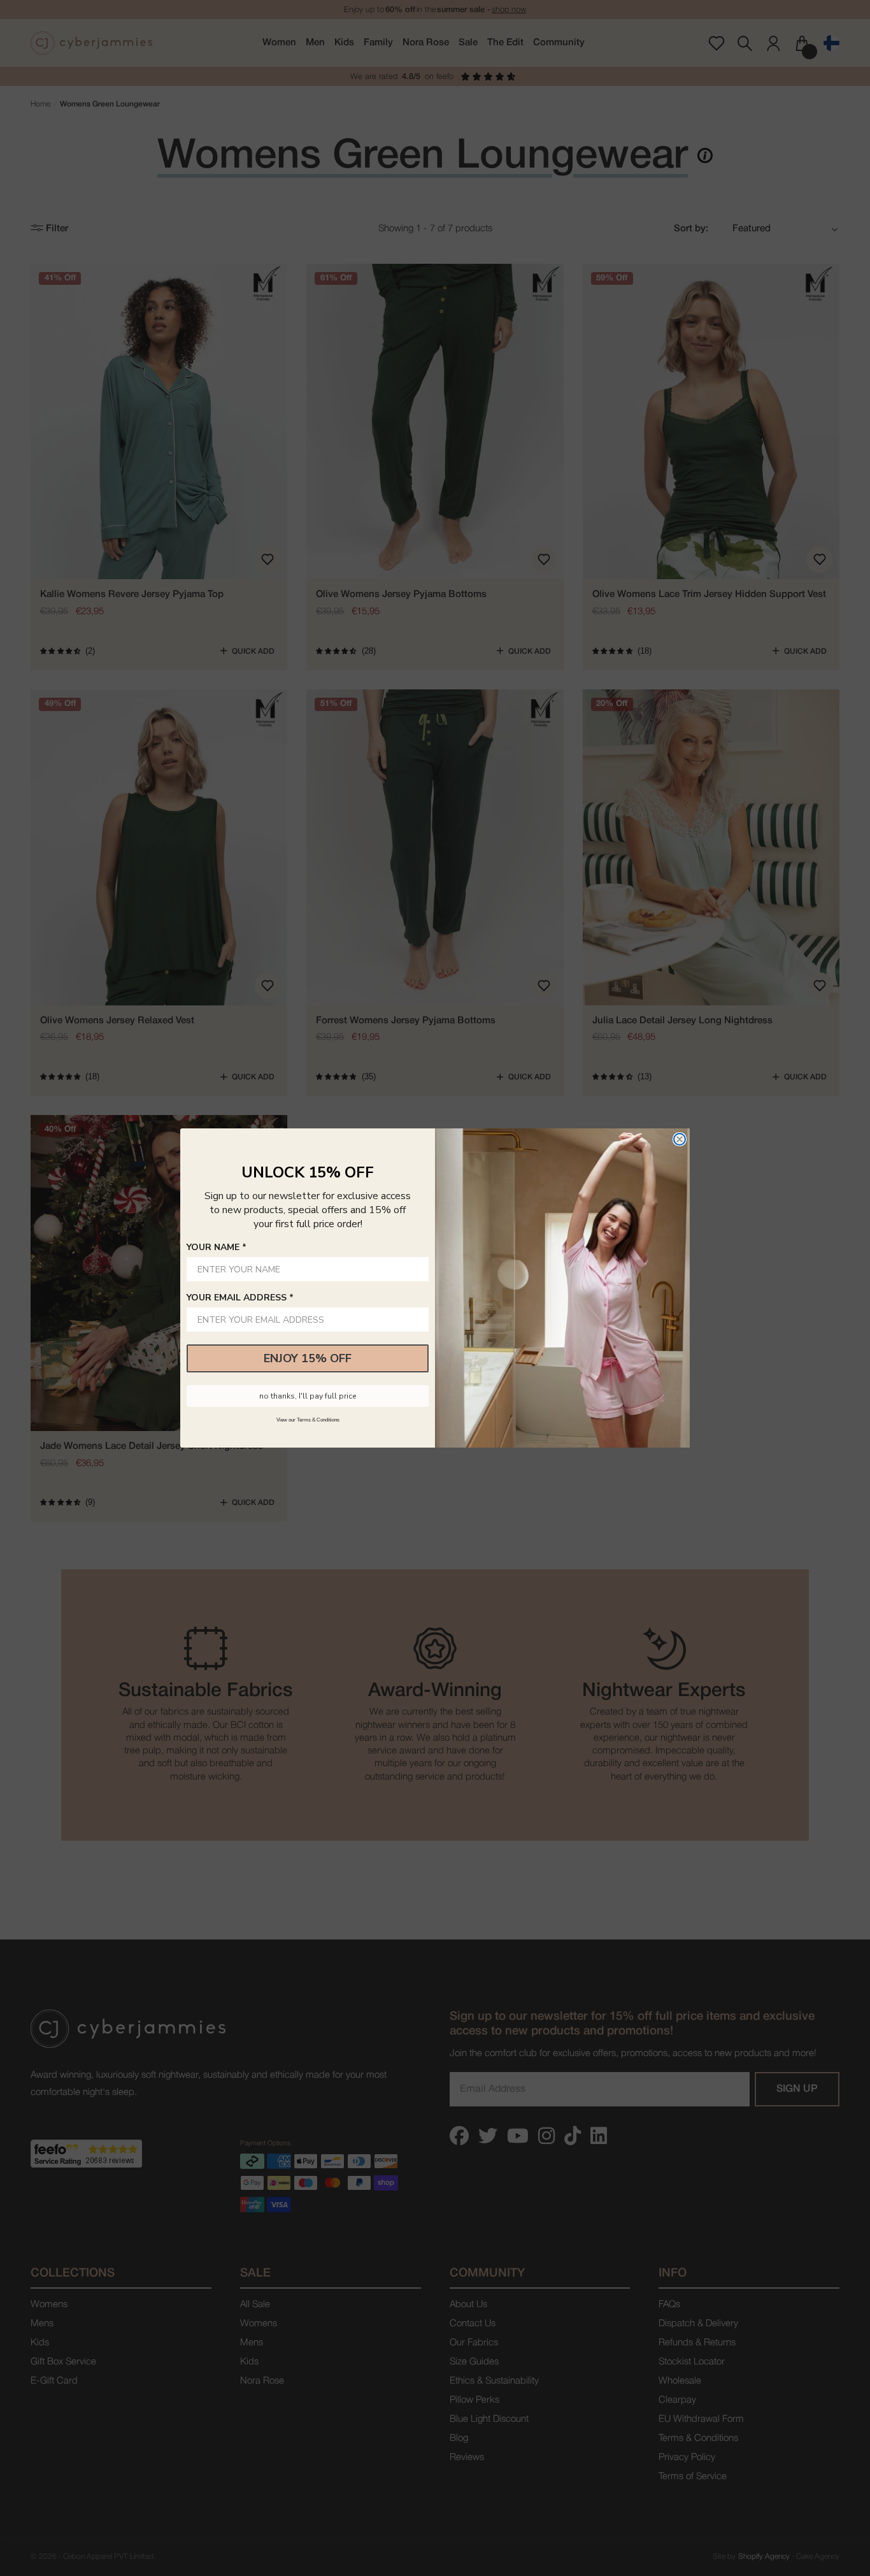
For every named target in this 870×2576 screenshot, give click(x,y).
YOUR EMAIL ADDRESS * (240, 1298)
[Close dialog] (680, 1139)
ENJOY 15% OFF (308, 1358)
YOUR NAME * (217, 1247)
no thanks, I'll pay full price (308, 1396)
